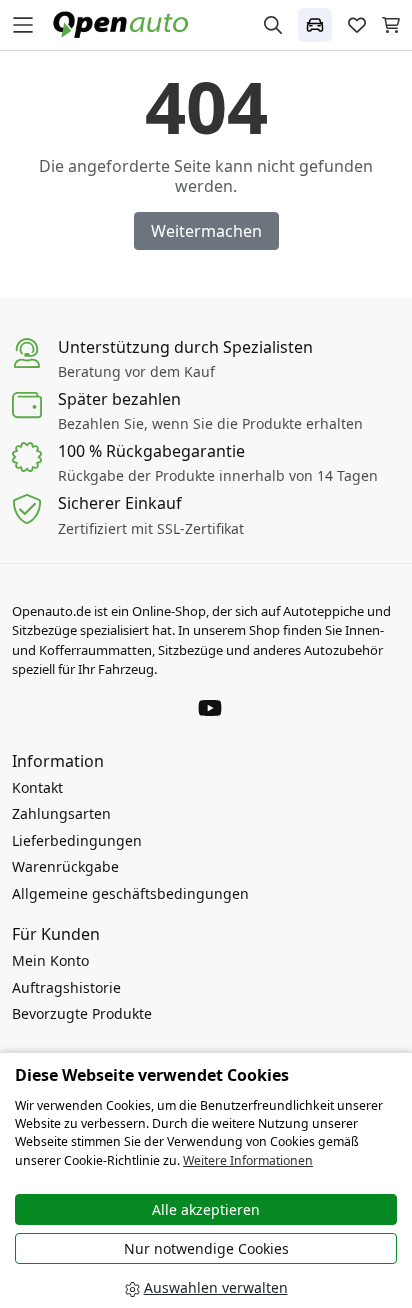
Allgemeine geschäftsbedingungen (130, 893)
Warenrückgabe (65, 866)
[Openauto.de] (125, 23)
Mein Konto (50, 960)
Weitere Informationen (248, 1160)
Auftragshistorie (66, 987)
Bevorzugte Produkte (82, 1013)
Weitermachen (206, 231)
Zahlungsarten (61, 813)
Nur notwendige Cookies (206, 1248)
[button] (315, 25)
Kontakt (37, 787)
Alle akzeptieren (206, 1209)
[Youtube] (210, 706)
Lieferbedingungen (77, 840)
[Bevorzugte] (357, 25)
